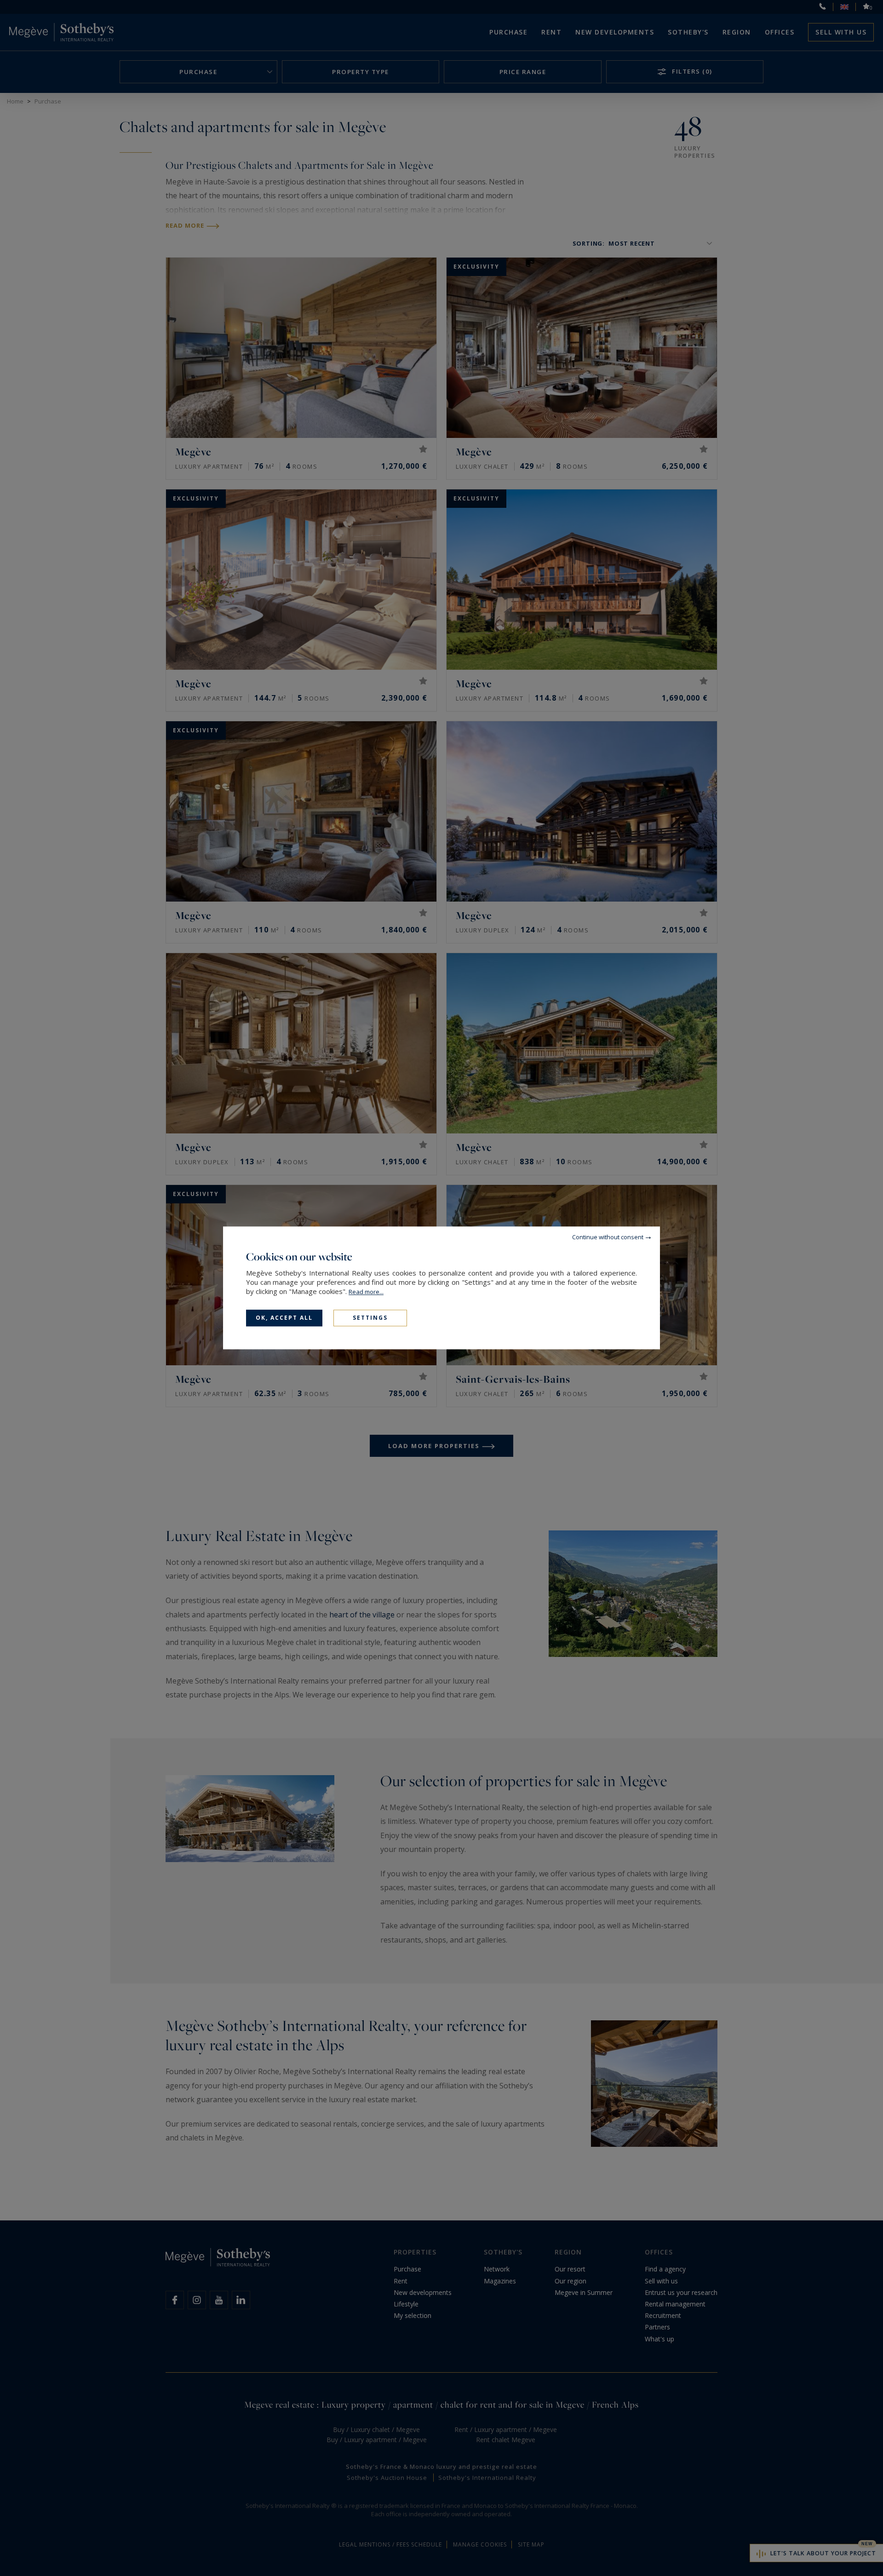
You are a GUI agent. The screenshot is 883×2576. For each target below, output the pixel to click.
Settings (370, 1318)
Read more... (366, 1292)
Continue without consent (608, 1237)
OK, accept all (284, 1318)
